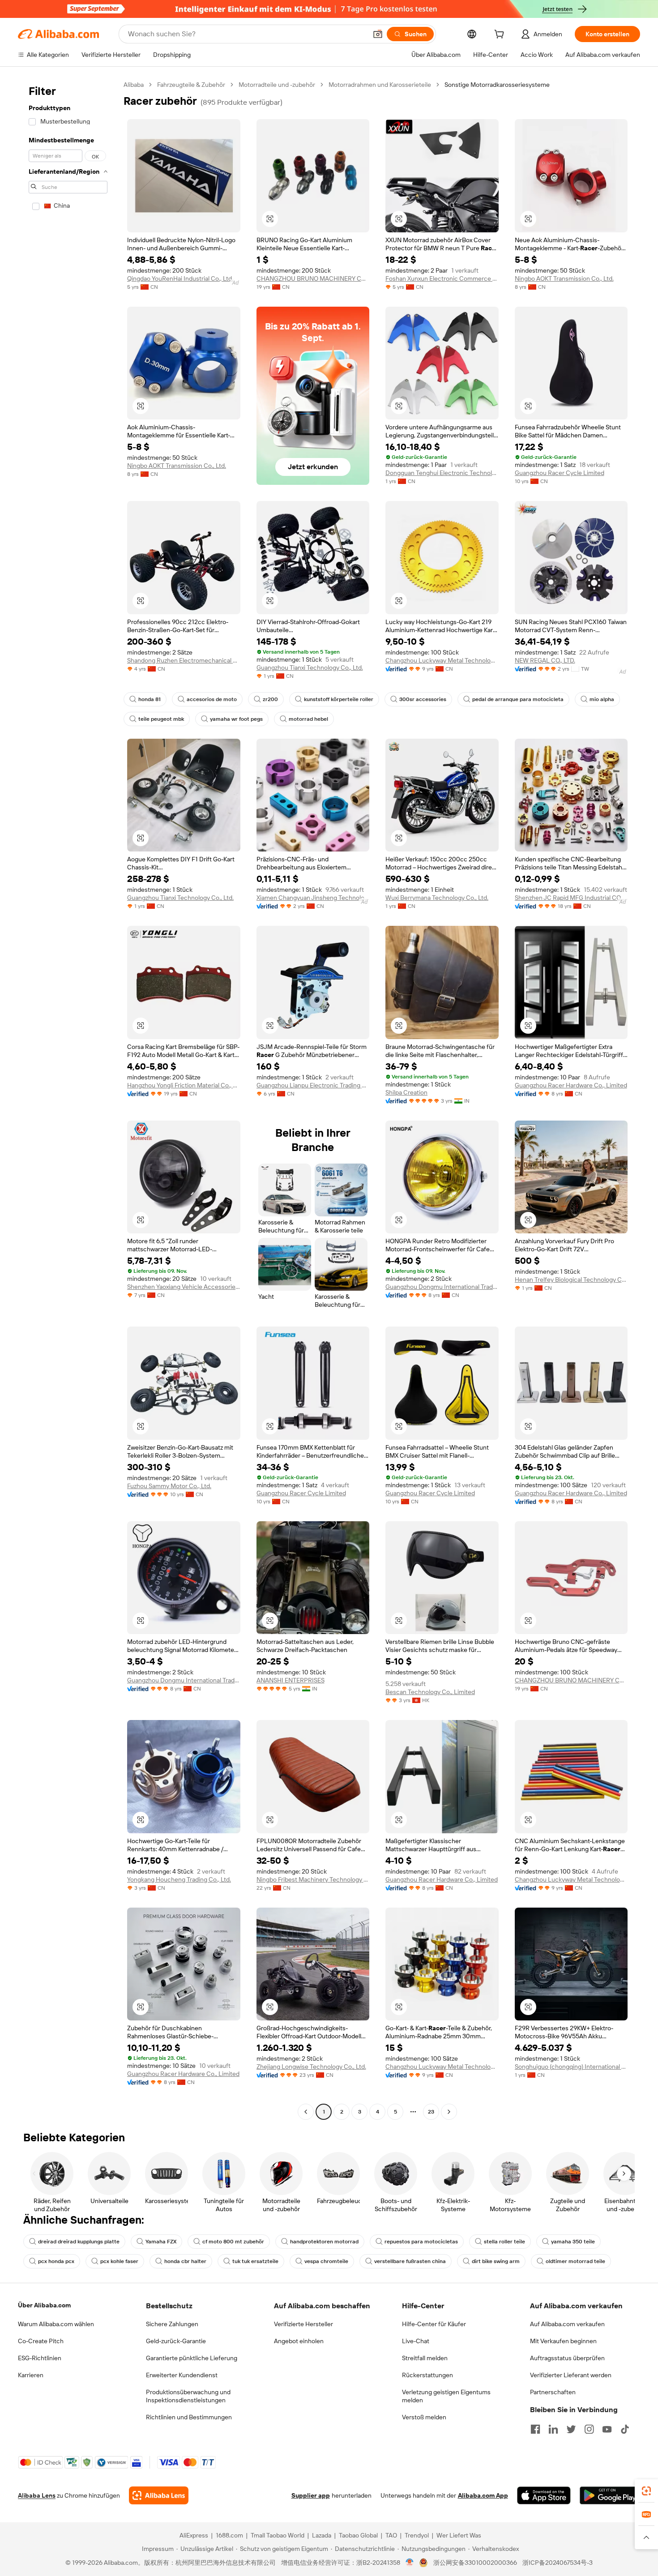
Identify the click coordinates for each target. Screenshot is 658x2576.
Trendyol (417, 2535)
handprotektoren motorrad (324, 2242)
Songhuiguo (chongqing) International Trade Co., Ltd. (571, 2067)
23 (431, 2112)
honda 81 (150, 699)
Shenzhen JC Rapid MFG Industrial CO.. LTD (571, 898)
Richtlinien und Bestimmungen (189, 2417)
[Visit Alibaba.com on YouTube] (607, 2429)
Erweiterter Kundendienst (182, 2375)
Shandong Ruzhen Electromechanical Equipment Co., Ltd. (184, 660)
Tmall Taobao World (278, 2535)
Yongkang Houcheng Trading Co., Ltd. (179, 1879)
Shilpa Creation (406, 1092)
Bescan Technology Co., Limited (430, 1692)
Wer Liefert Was (459, 2535)
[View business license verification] (410, 2563)
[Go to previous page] (306, 2112)
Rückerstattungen (427, 2375)
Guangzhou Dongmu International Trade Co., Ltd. (442, 1287)
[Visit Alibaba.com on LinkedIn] (553, 2429)
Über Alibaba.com (44, 2305)
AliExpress (194, 2535)
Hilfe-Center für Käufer (434, 2324)
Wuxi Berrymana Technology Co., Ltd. (437, 898)
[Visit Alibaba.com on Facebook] (535, 2429)
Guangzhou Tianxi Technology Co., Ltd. (310, 668)
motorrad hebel (308, 719)
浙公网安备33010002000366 (475, 2563)
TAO (391, 2535)
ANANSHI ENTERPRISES (291, 1680)
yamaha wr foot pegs (236, 719)
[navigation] (68, 1099)
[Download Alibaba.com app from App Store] (544, 2495)
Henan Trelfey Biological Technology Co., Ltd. (571, 1279)
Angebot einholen (299, 2341)
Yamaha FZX (161, 2242)
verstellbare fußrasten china (410, 2261)
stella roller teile (504, 2242)
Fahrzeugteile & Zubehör (191, 85)
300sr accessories (423, 699)
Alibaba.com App (483, 2495)
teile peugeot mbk (161, 719)
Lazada (322, 2535)
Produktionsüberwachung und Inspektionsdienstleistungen (188, 2396)
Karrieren (31, 2375)
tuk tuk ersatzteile (255, 2261)
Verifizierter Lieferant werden (571, 2375)
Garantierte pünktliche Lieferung (192, 2358)
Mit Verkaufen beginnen (563, 2341)
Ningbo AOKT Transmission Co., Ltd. (564, 278)
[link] (646, 2491)
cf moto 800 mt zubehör (233, 2242)
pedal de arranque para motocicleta (518, 699)
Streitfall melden (425, 2358)
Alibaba (134, 85)
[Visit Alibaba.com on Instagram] (589, 2429)
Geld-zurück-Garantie (176, 2341)
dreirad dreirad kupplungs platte (79, 2242)
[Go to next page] (449, 2112)
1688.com (229, 2535)
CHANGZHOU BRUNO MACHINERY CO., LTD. (313, 278)
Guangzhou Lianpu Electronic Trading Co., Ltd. (313, 1085)
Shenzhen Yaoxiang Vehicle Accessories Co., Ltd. (184, 1287)
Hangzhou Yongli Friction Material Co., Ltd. (184, 1085)
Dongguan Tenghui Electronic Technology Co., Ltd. (442, 473)
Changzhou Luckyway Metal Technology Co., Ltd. (442, 660)
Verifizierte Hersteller (303, 2324)
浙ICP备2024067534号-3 (558, 2563)
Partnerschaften (553, 2392)
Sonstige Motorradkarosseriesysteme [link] (497, 85)
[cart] (501, 35)
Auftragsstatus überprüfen (567, 2358)
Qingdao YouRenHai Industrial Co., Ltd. (180, 278)
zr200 (270, 699)
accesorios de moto (212, 699)
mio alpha (602, 699)
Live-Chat (416, 2341)
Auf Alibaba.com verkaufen (567, 2324)
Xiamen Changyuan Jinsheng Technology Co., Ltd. (313, 898)
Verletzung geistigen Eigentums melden (446, 2396)
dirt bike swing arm (496, 2261)
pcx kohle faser (119, 2261)
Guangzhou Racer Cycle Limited (560, 473)
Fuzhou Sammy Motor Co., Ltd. (169, 1486)
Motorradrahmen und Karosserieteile (380, 85)
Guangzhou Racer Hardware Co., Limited (571, 1085)
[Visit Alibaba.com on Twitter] (571, 2429)
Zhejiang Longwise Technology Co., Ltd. (311, 2067)
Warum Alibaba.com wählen (56, 2324)
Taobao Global (358, 2535)
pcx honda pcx (56, 2261)
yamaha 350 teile (573, 2242)
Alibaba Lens (37, 2495)
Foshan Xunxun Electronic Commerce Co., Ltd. (442, 278)
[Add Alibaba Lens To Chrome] (159, 2495)
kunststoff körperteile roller (339, 699)
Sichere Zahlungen (172, 2324)
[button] (378, 34)
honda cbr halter (185, 2261)
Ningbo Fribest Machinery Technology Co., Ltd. (313, 1879)
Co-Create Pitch (41, 2341)
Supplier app (311, 2495)
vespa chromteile (326, 2261)
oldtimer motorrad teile (575, 2261)
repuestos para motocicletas (421, 2242)
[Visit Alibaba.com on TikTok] (625, 2429)
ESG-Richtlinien (40, 2358)
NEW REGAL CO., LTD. (545, 660)
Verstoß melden (424, 2417)
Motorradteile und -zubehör (277, 85)
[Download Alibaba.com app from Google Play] (610, 2495)
